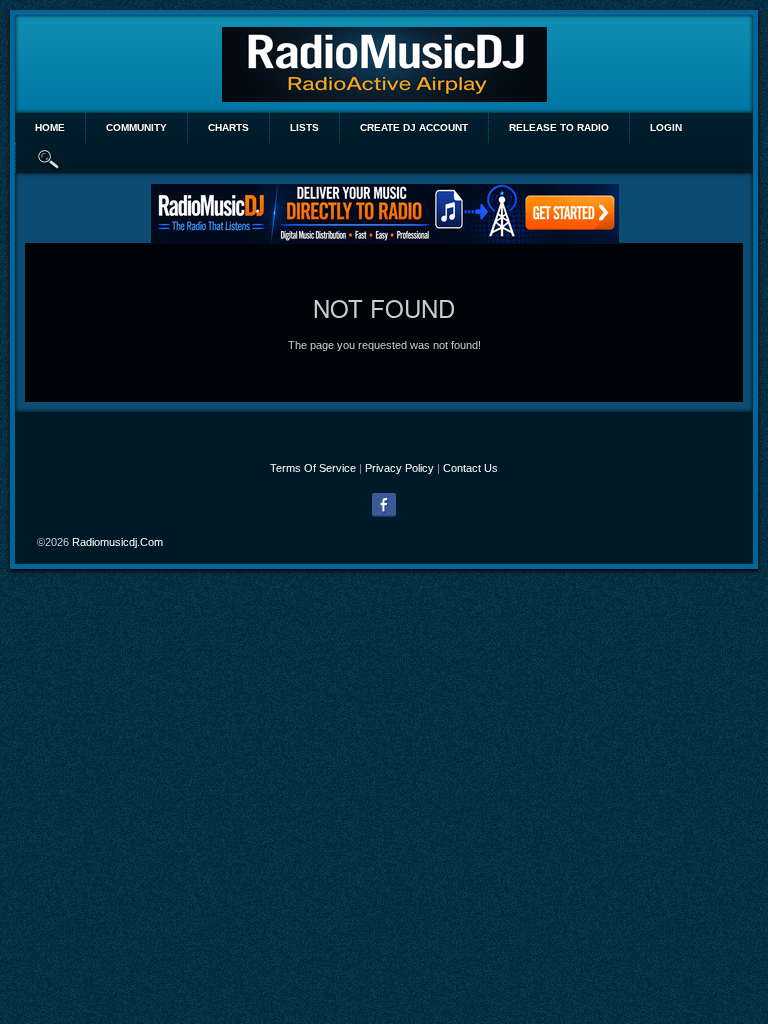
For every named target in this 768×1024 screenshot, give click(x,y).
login (666, 127)
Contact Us (470, 468)
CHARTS (228, 127)
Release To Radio (559, 127)
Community (136, 127)
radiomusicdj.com (117, 542)
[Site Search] (49, 158)
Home (50, 127)
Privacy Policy (399, 468)
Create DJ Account (414, 127)
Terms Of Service (313, 468)
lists (304, 127)
